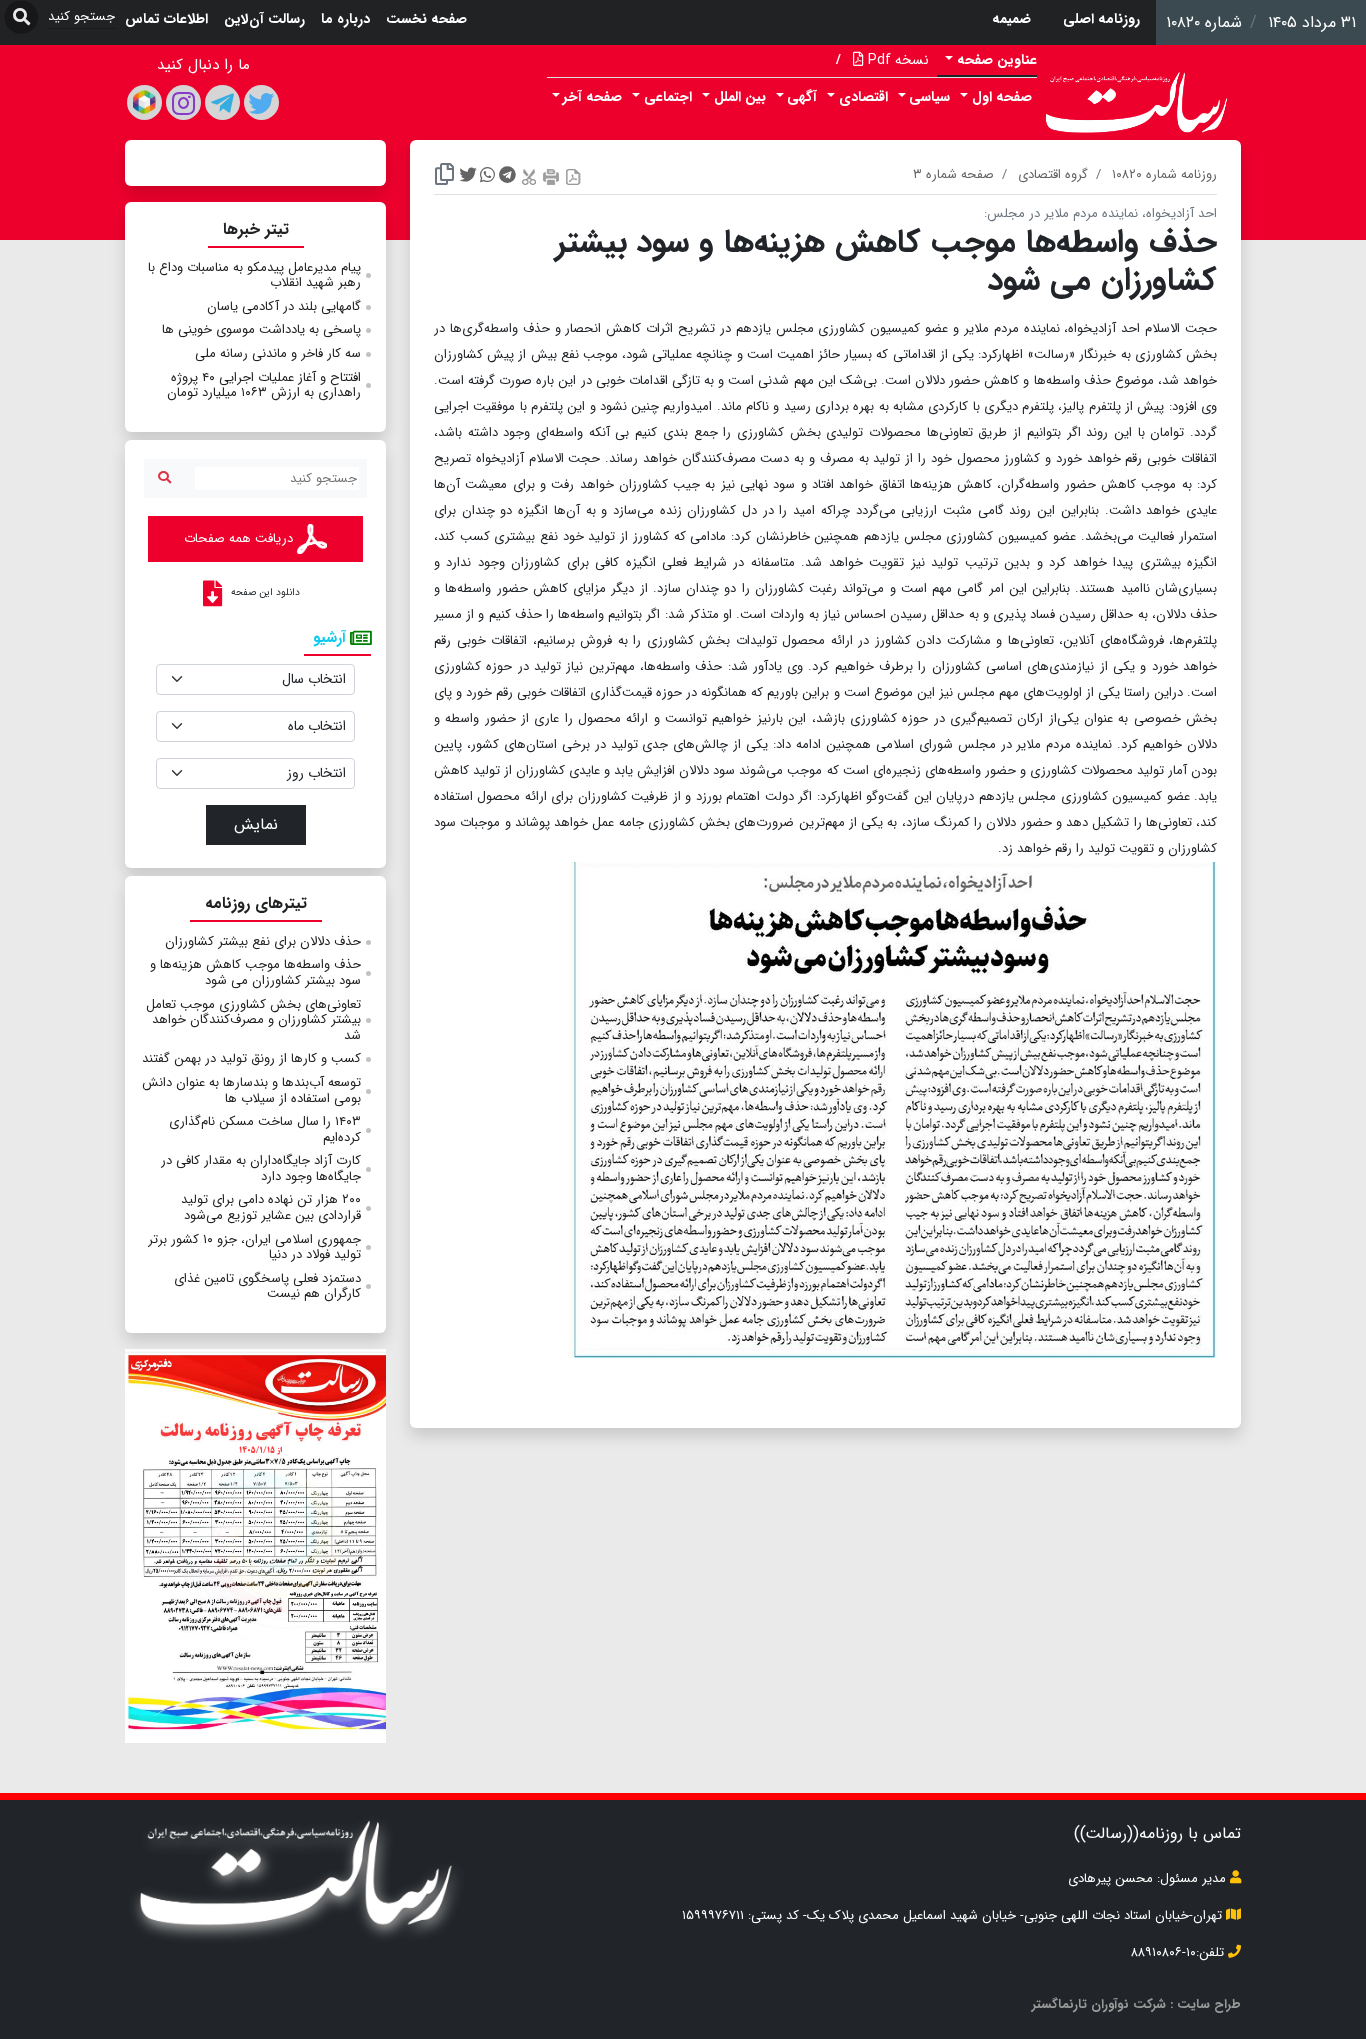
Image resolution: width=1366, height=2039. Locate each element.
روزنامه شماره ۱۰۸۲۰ (1164, 174)
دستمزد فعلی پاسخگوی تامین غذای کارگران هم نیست (267, 1286)
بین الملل (740, 97)
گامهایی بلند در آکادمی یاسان (284, 306)
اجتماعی (668, 97)
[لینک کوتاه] (444, 177)
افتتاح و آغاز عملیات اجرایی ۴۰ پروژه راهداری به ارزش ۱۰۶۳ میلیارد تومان (264, 385)
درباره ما (345, 19)
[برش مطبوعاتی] (529, 176)
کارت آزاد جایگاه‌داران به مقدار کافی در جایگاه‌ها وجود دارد (261, 1168)
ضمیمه (1011, 19)
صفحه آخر (592, 97)
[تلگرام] (222, 102)
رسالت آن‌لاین (264, 19)
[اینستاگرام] (183, 102)
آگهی (802, 97)
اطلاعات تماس (166, 19)
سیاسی (929, 97)
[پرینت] (551, 176)
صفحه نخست (426, 19)
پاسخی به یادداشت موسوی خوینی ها (261, 329)
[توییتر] (261, 102)
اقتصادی (863, 97)
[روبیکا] (144, 102)
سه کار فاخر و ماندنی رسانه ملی (278, 353)
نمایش (256, 824)
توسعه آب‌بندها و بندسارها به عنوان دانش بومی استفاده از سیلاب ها (251, 1090)
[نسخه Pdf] (573, 176)
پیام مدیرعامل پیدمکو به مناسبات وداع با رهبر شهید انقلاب (254, 275)
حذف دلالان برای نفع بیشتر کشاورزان (263, 941)
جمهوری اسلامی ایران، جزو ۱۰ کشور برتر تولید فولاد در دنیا (254, 1247)
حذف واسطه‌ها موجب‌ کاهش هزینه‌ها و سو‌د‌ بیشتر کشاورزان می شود (255, 972)
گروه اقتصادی (1053, 174)
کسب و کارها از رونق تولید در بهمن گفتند (251, 1058)
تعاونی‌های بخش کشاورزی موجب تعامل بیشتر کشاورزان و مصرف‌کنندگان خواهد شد (253, 1020)
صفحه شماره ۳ (953, 174)
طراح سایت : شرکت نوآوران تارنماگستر (1136, 2004)
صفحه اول (1002, 97)
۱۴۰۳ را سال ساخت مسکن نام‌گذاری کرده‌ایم (265, 1129)
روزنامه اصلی (1101, 19)
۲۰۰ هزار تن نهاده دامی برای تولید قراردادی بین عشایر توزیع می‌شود (271, 1207)
